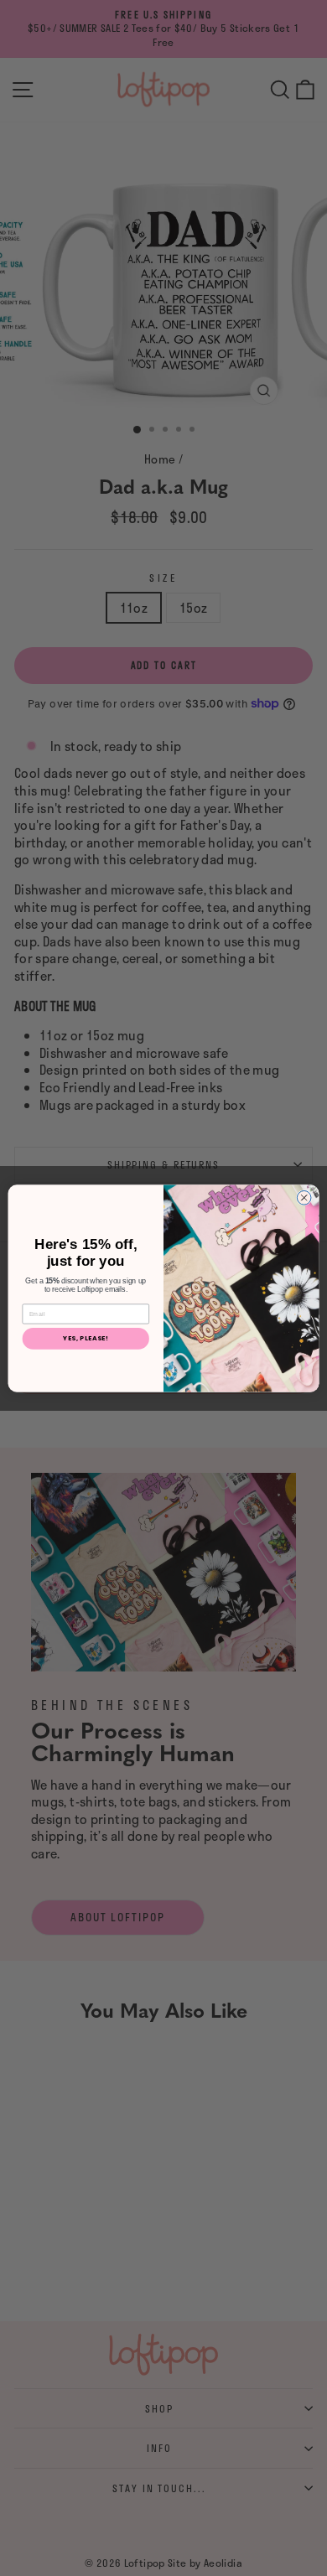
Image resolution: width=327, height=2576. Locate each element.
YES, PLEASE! (86, 1337)
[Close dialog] (304, 1197)
